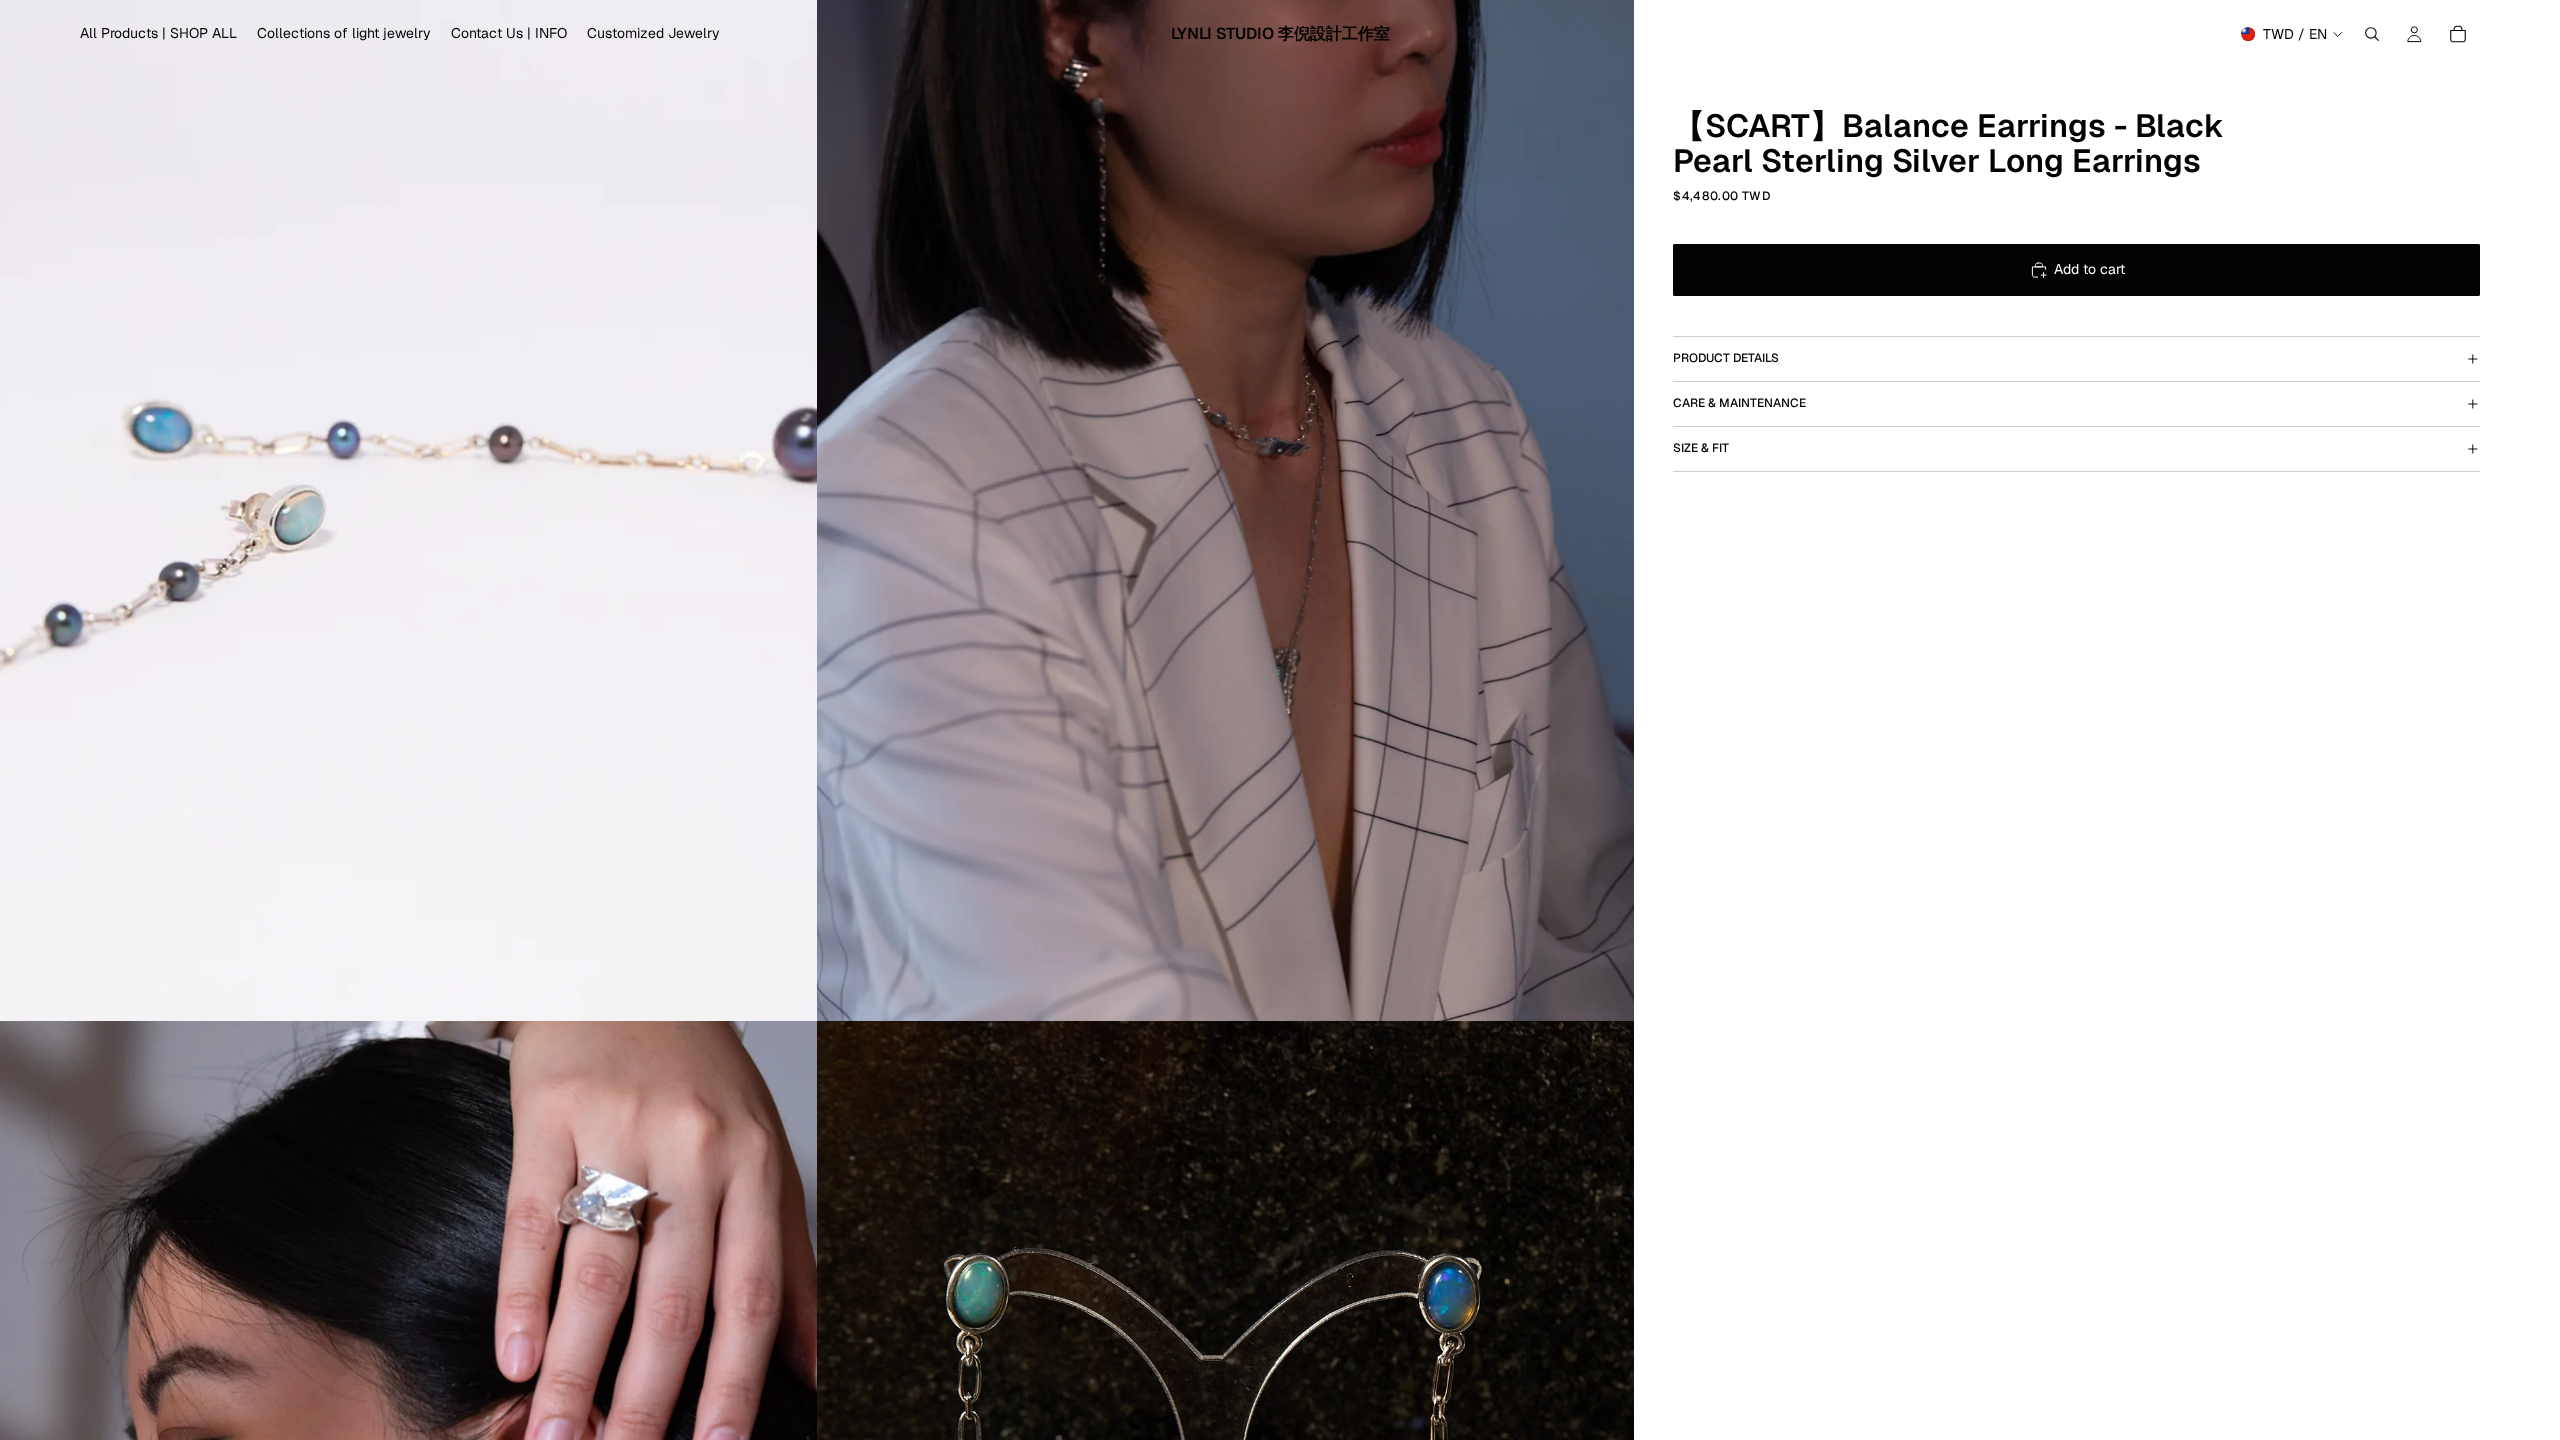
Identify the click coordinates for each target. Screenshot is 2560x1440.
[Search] (2372, 34)
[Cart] (2458, 34)
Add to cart (2089, 269)
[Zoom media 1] (408, 510)
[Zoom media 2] (1225, 510)
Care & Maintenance (1739, 403)
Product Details (1726, 358)
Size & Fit (1701, 448)
